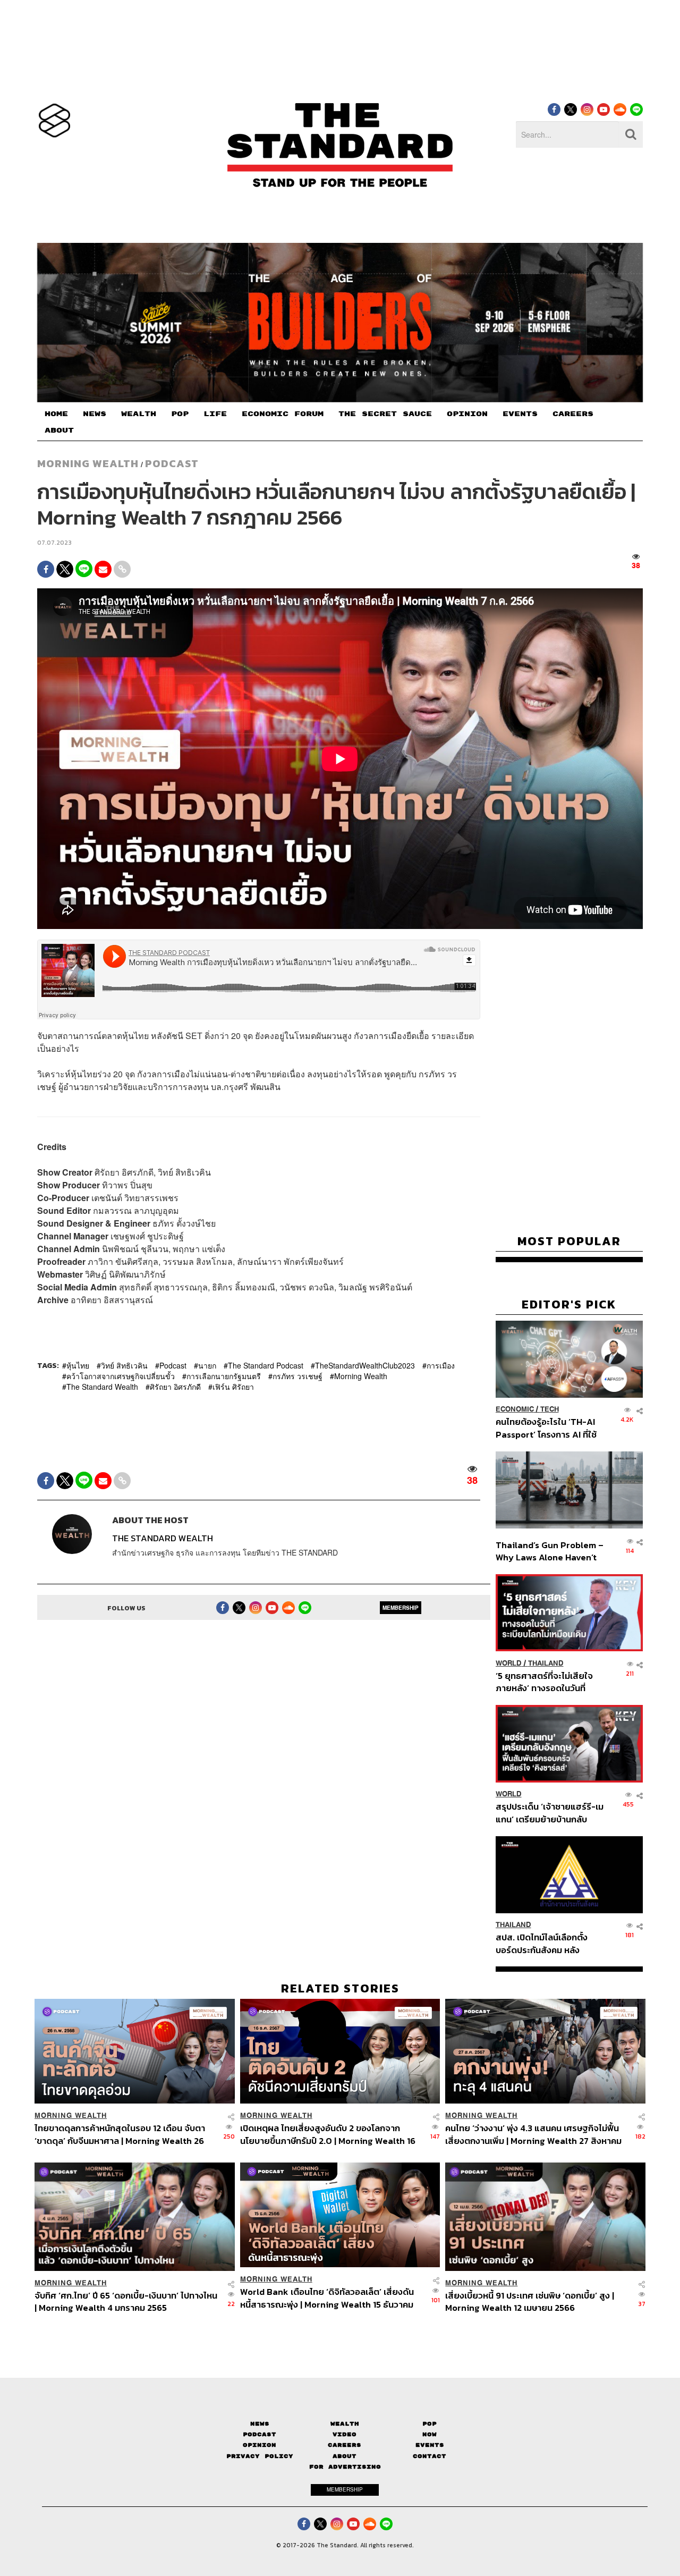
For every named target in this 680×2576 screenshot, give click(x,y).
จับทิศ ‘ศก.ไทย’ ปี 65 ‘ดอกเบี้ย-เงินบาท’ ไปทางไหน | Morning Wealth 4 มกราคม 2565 (126, 2301)
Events (430, 2445)
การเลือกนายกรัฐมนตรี (224, 1376)
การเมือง (441, 1365)
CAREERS (573, 414)
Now (430, 2434)
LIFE (215, 414)
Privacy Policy (260, 2456)
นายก (207, 1365)
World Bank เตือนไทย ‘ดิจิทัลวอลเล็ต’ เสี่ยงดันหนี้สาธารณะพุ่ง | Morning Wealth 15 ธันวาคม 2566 (327, 2298)
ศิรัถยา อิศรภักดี (175, 1387)
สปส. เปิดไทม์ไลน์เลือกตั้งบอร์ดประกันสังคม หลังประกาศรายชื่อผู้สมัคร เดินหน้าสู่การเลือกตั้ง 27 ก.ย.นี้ (545, 1944)
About (345, 2456)
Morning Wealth (361, 1376)
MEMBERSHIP (401, 1608)
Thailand (546, 1663)
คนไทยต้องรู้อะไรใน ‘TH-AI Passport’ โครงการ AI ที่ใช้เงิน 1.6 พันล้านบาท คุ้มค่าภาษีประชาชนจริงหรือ (549, 1428)
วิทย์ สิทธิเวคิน (124, 1365)
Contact (430, 2456)
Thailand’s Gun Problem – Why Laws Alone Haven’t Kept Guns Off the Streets (550, 1551)
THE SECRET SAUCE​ (385, 414)
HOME (56, 414)
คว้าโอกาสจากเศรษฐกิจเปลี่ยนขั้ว (121, 1376)
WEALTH (139, 414)
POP (180, 414)
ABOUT (59, 430)
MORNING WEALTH (88, 463)
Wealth (345, 2424)
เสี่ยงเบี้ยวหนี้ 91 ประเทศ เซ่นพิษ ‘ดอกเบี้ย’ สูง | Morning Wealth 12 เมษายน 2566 (530, 2301)
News (260, 2424)
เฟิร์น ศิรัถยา (233, 1387)
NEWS (95, 414)
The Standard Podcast (266, 1365)
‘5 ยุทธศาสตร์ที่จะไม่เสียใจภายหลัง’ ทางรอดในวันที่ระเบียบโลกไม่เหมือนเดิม (544, 1682)
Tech (550, 1410)
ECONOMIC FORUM (283, 414)
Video (345, 2434)
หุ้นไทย (78, 1365)
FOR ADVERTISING (345, 2467)
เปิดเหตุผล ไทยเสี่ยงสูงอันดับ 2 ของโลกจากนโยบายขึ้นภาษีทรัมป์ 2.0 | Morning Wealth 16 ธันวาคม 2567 (328, 2134)
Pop (430, 2424)
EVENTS (520, 414)
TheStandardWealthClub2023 (365, 1365)
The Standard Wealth (102, 1387)
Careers (345, 2445)
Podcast (172, 463)
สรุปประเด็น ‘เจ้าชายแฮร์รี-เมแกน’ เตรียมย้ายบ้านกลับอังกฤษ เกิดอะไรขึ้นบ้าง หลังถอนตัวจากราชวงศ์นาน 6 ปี (550, 1813)
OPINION (467, 414)
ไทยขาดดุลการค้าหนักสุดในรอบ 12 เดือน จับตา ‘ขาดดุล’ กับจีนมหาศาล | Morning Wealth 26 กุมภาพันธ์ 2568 (120, 2134)
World (509, 1663)
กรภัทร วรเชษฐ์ (297, 1376)
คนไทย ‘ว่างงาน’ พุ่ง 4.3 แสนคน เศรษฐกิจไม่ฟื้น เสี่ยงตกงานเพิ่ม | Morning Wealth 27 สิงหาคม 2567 (533, 2134)
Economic (515, 1410)
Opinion (260, 2445)
